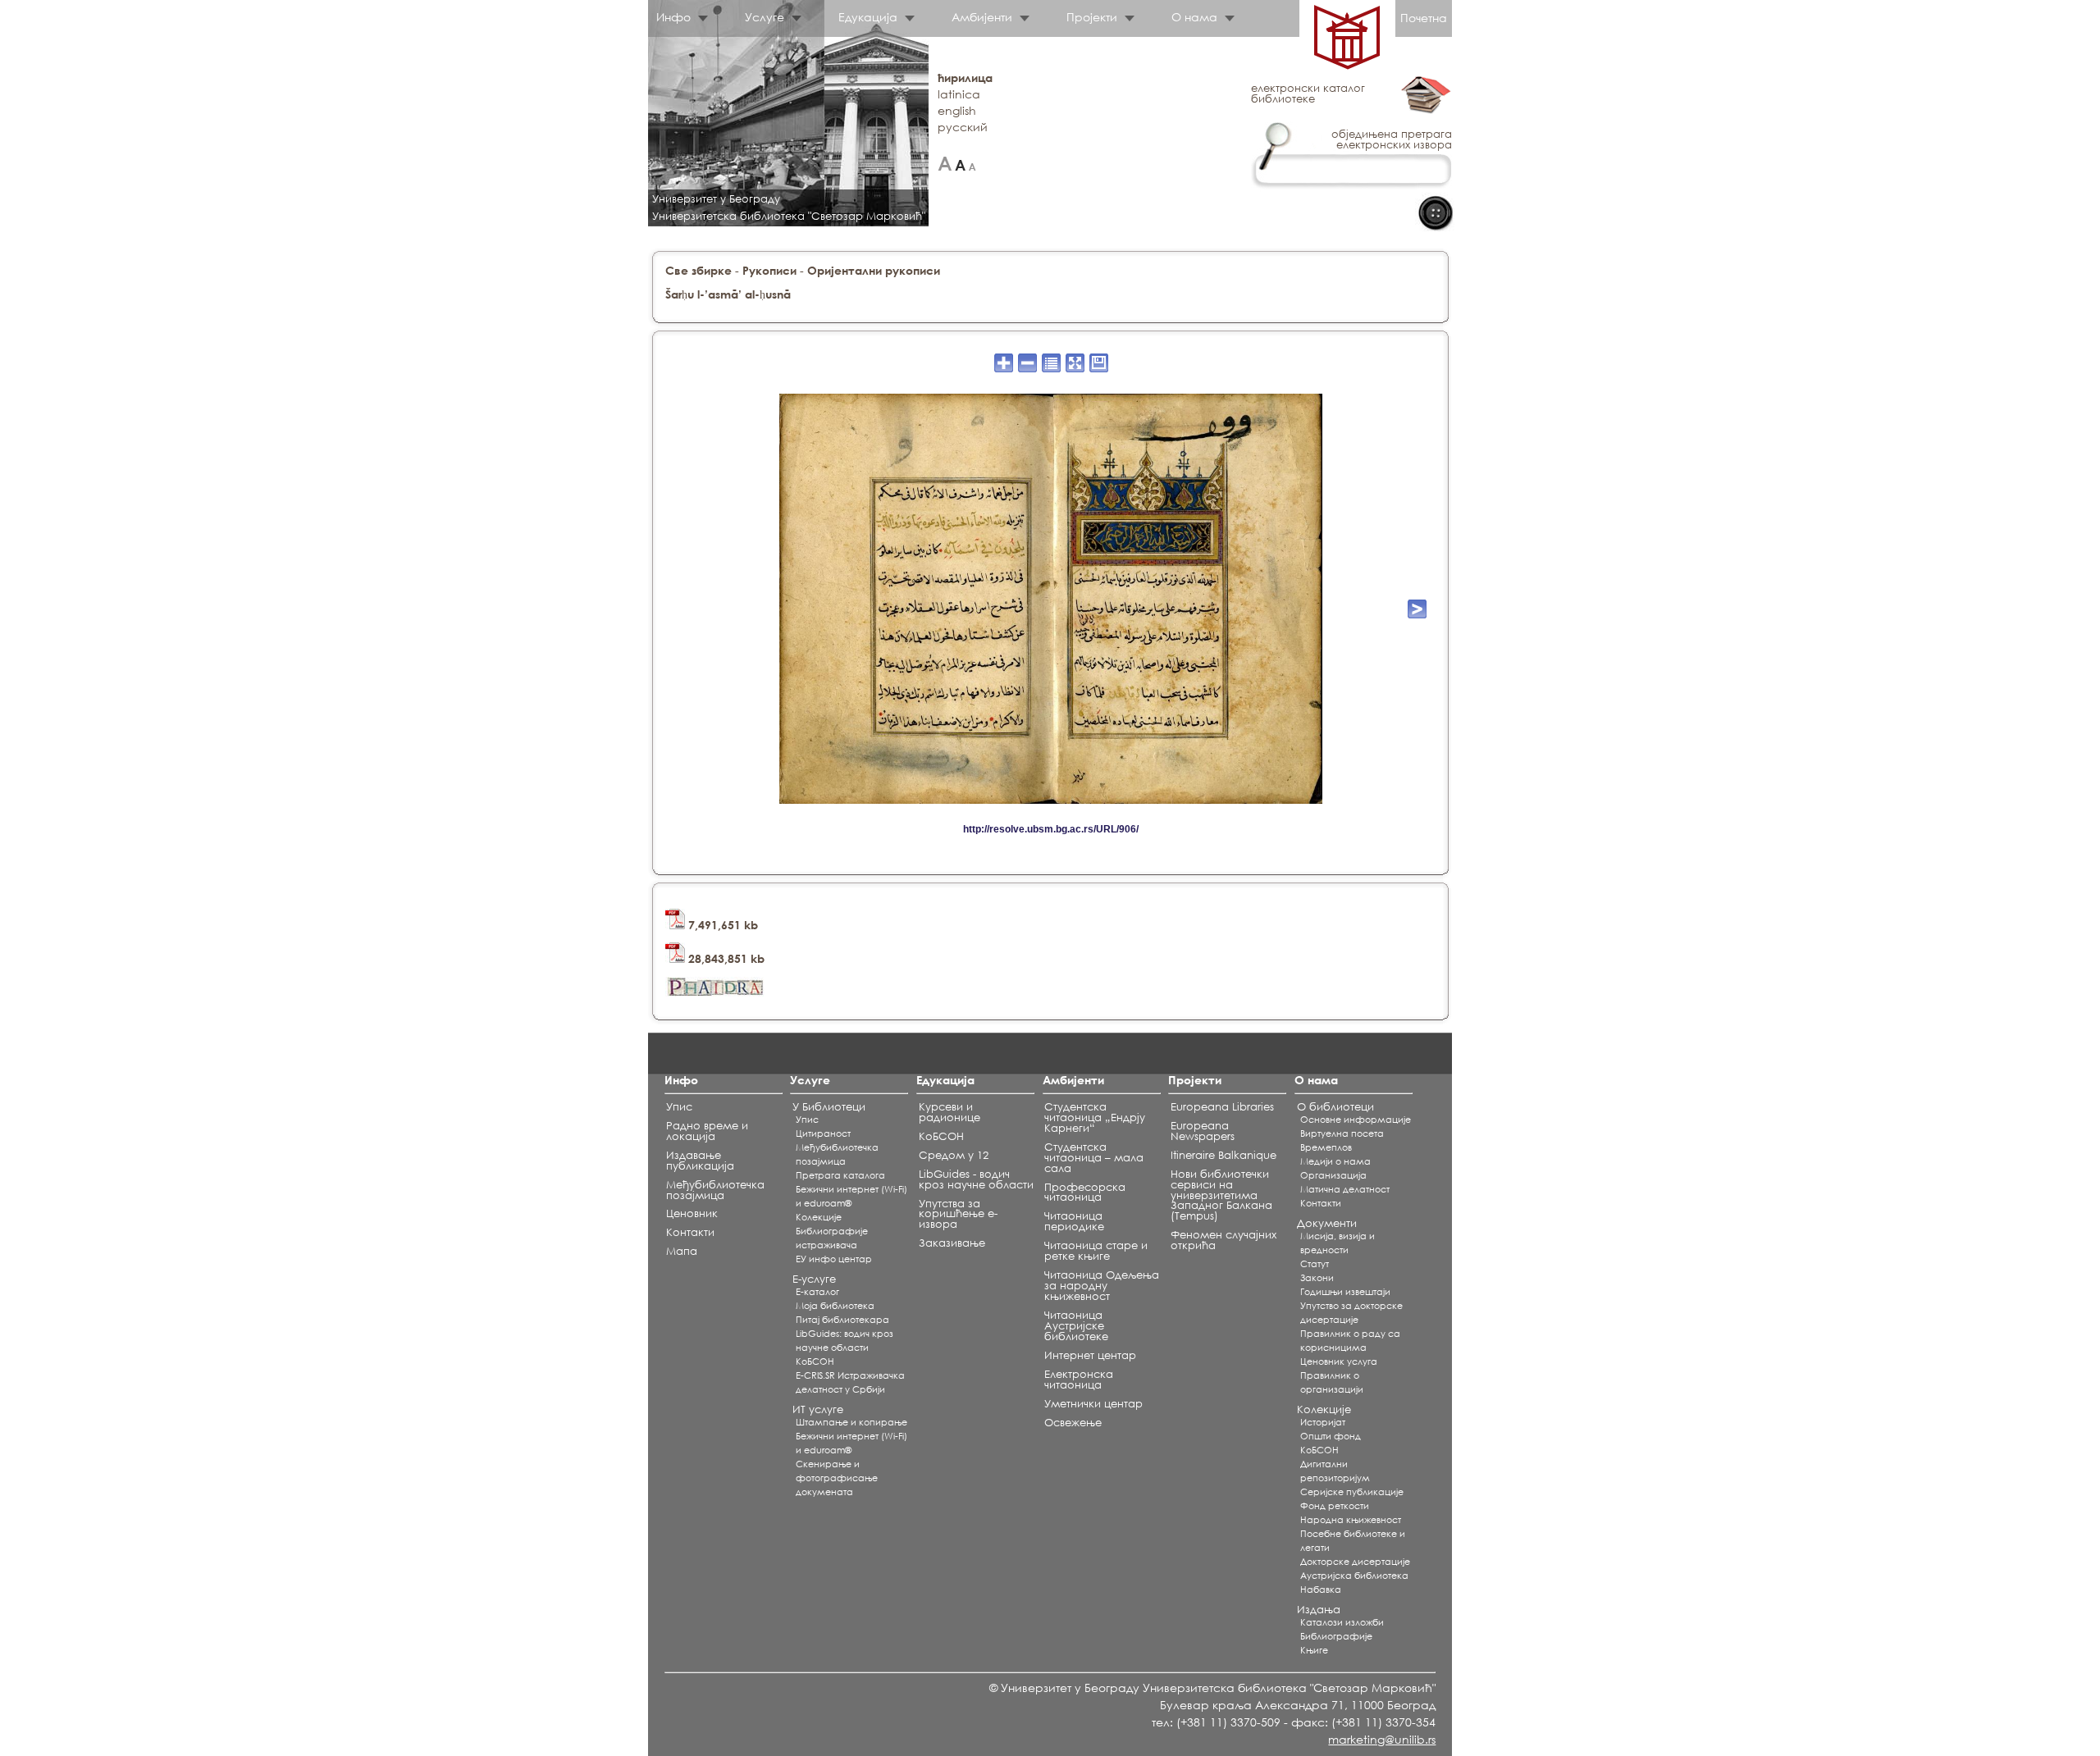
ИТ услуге (818, 1409)
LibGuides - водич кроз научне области (976, 1179)
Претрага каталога (840, 1175)
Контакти (690, 1232)
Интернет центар (1090, 1355)
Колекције (1324, 1409)
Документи (1327, 1223)
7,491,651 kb (721, 925)
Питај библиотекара (842, 1320)
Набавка (1321, 1590)
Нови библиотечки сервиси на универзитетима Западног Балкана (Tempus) (1221, 1195)
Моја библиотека (835, 1306)
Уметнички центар (1093, 1404)
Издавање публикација (700, 1161)
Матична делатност (1345, 1189)
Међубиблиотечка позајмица (715, 1190)
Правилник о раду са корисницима (1350, 1341)
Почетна (1424, 18)
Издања (1319, 1610)
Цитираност (823, 1133)
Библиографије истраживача (832, 1238)
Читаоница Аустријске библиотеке (1076, 1326)
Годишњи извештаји (1345, 1292)
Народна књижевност (1351, 1520)
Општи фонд (1331, 1436)
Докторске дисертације (1355, 1562)
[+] (945, 164)
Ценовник (692, 1213)
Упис (679, 1107)
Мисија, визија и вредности (1338, 1243)
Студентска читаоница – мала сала (1094, 1158)
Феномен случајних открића (1223, 1240)
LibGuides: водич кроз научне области (845, 1341)
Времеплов (1326, 1147)
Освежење (1073, 1423)
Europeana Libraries (1222, 1107)
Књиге (1314, 1650)
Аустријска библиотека (1354, 1576)
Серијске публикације (1352, 1492)
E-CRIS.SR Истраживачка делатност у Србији (850, 1382)
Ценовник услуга (1339, 1361)
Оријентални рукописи (874, 270)
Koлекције (819, 1217)
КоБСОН (815, 1361)
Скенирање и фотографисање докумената (837, 1478)
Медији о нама (1335, 1161)
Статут (1315, 1264)
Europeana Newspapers (1203, 1131)
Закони (1317, 1278)
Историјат (1323, 1422)
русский (963, 127)
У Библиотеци (829, 1107)
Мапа (682, 1251)
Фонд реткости (1335, 1506)
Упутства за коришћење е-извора (958, 1214)
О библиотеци (1335, 1107)
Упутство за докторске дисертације (1351, 1313)
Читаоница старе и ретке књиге (1096, 1251)
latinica (959, 94)
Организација (1333, 1175)
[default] (960, 164)
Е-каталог (817, 1292)
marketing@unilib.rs (1382, 1739)
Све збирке (698, 270)
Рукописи (769, 270)
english (957, 110)
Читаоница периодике (1074, 1221)
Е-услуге (814, 1279)
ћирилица (965, 78)
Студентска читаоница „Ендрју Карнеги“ (1095, 1117)
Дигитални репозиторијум (1335, 1471)
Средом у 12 (954, 1155)
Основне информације (1356, 1120)
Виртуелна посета (1342, 1133)
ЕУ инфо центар (834, 1259)
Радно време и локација (707, 1131)
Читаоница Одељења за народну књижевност (1102, 1286)
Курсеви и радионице (950, 1112)
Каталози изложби (1342, 1622)
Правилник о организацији (1332, 1382)
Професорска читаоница (1085, 1193)
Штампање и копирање (851, 1422)
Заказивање (952, 1243)
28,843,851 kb (725, 958)
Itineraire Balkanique (1223, 1155)
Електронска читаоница (1079, 1380)
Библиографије (1336, 1636)
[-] (972, 164)
